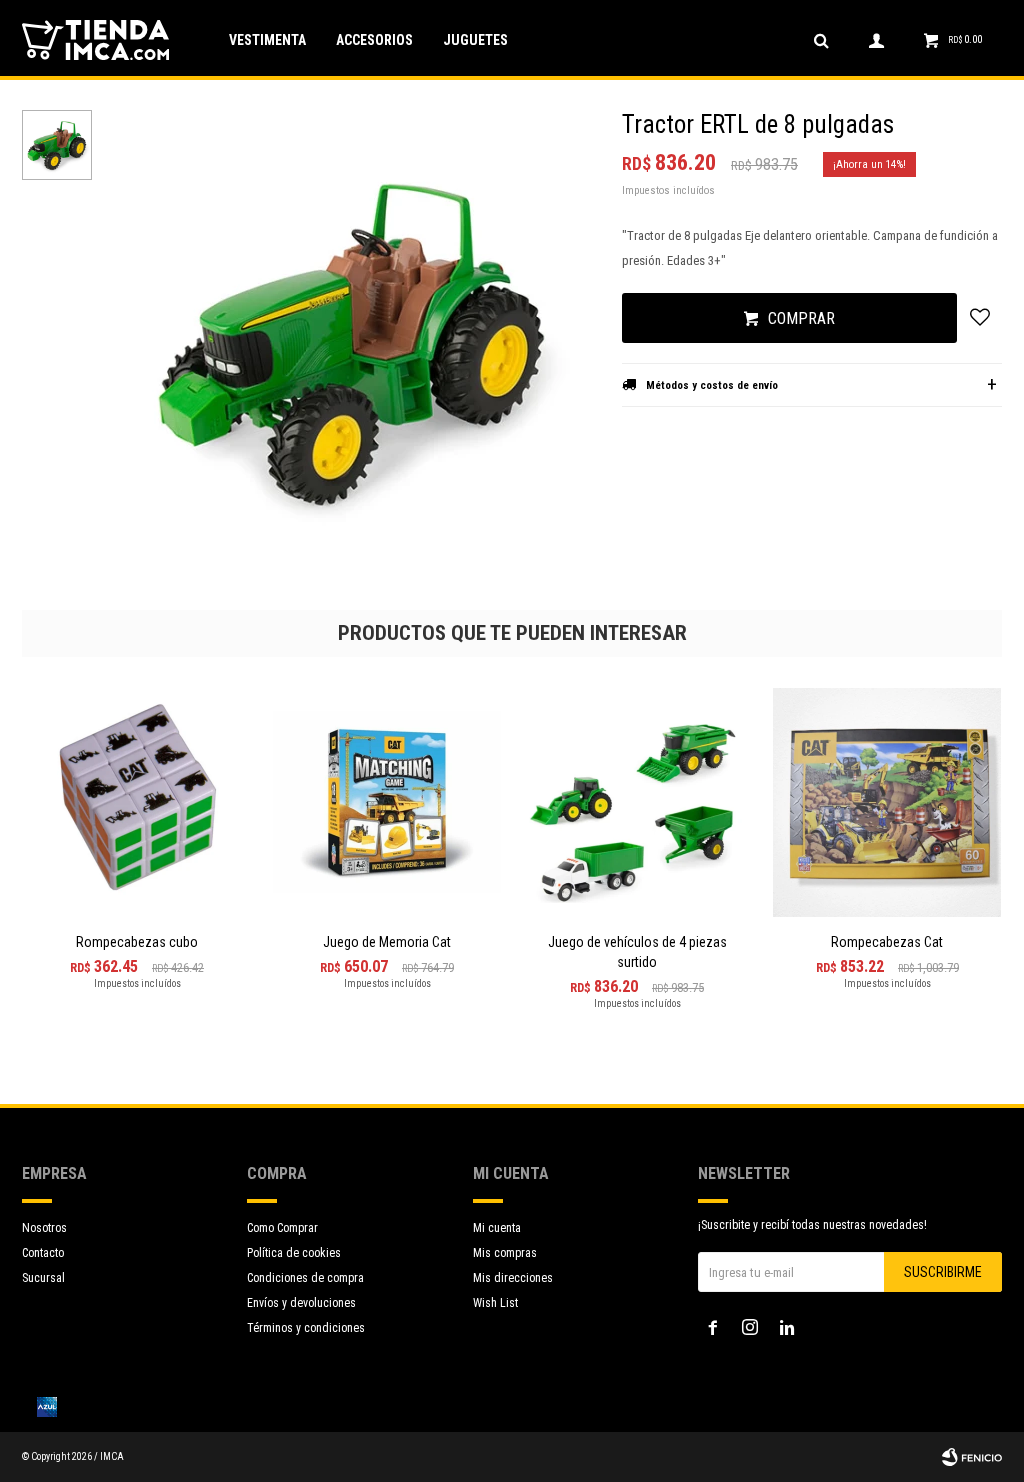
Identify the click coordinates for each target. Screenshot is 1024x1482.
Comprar (801, 318)
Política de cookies (294, 1253)
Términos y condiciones (306, 1328)
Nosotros (44, 1228)
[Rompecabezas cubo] (137, 802)
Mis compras (505, 1253)
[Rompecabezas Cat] (887, 802)
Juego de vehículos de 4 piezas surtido (637, 952)
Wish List (495, 1303)
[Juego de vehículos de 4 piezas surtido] (637, 802)
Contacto (43, 1253)
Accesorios (374, 40)
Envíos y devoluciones (301, 1303)
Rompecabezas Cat (887, 942)
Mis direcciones (513, 1278)
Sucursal (43, 1278)
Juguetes (475, 40)
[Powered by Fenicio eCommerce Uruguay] (972, 1457)
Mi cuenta (497, 1228)
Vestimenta (267, 40)
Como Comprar (282, 1228)
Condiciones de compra (305, 1278)
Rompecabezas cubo (137, 942)
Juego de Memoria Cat (387, 942)
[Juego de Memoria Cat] (387, 802)
